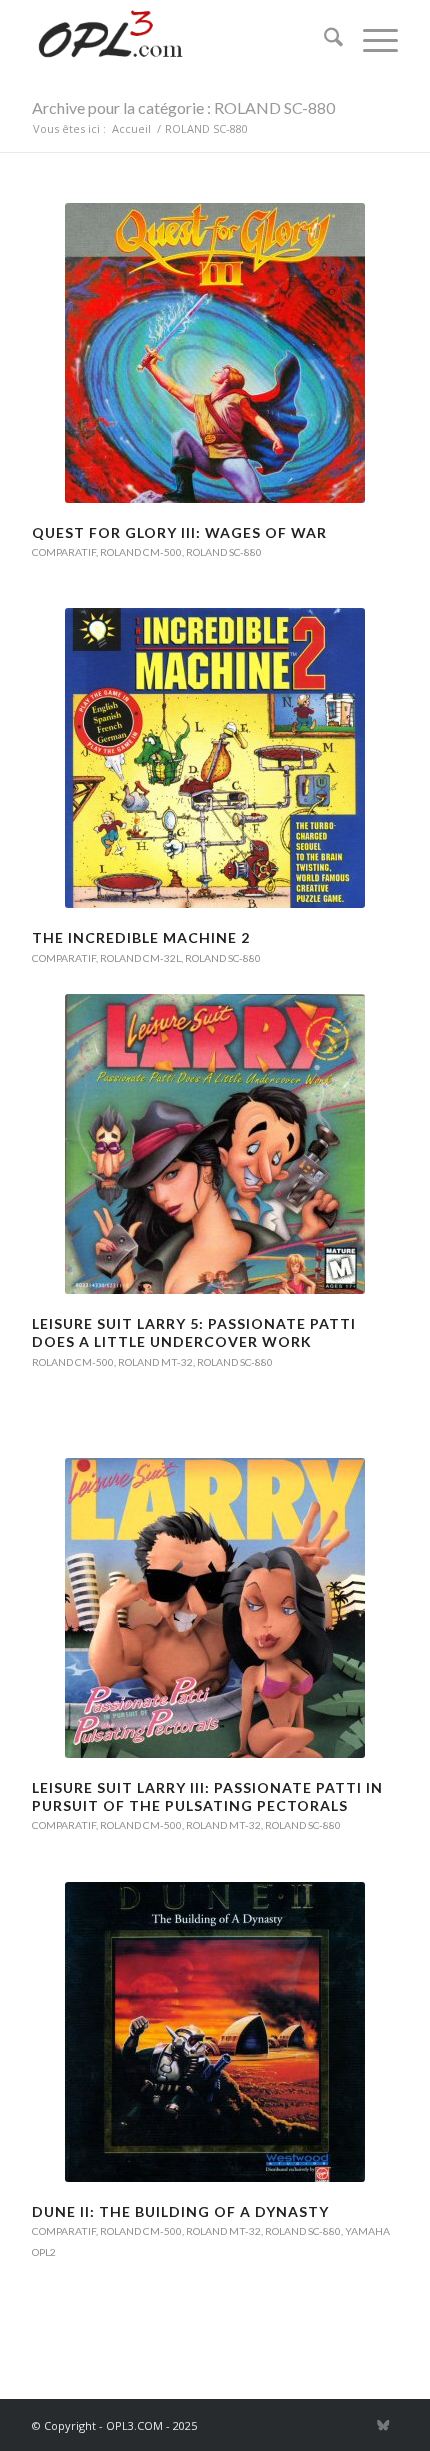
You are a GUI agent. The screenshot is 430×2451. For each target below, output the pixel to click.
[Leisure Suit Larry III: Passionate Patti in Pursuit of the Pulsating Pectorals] (215, 1608)
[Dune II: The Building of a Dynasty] (215, 2032)
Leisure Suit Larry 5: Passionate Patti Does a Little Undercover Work (194, 1332)
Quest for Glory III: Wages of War (179, 532)
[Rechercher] (323, 40)
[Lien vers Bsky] (383, 2425)
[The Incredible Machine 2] (215, 758)
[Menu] (370, 40)
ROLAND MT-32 (155, 1362)
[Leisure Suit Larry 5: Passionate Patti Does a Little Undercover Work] (215, 1144)
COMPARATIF (64, 552)
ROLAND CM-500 (141, 552)
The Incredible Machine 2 (141, 937)
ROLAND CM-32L (140, 958)
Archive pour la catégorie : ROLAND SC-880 (183, 107)
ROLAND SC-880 (224, 552)
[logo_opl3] (178, 40)
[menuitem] (323, 40)
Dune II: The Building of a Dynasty (180, 2211)
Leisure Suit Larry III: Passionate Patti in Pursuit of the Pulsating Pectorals (207, 1796)
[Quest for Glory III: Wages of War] (215, 353)
